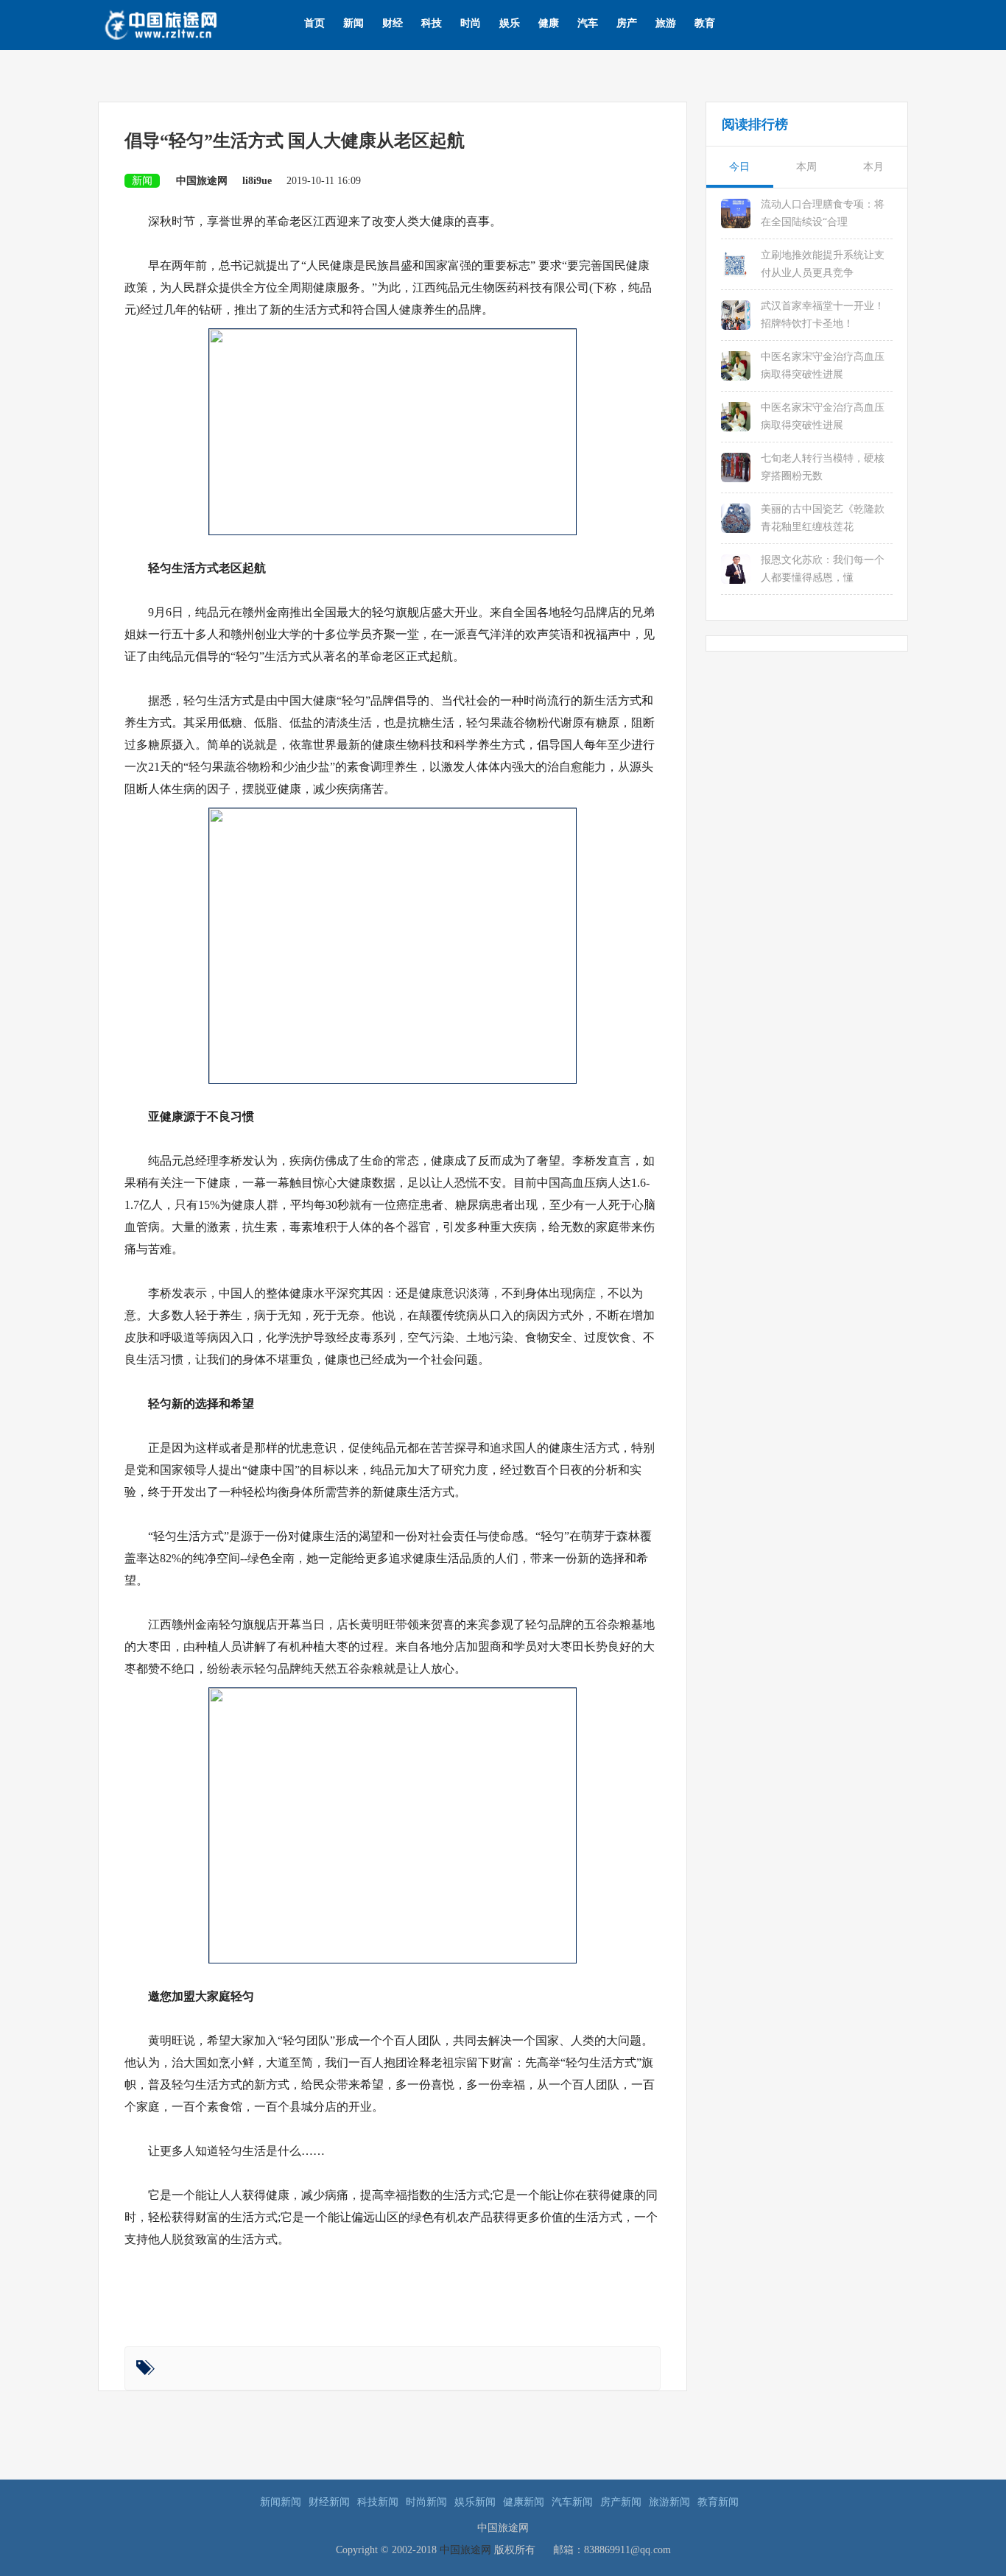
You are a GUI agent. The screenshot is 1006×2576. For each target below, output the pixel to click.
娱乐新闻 (475, 2502)
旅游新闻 (669, 2502)
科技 (432, 23)
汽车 (588, 23)
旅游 (666, 23)
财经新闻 (329, 2502)
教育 (705, 23)
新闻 (353, 23)
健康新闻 (524, 2502)
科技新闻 (378, 2502)
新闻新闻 (281, 2502)
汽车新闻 (572, 2502)
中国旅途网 (465, 2550)
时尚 (471, 23)
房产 (627, 23)
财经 (393, 23)
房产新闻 (621, 2502)
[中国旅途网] (184, 23)
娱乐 (510, 23)
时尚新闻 (426, 2502)
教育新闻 (718, 2502)
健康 (549, 23)
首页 (314, 23)
